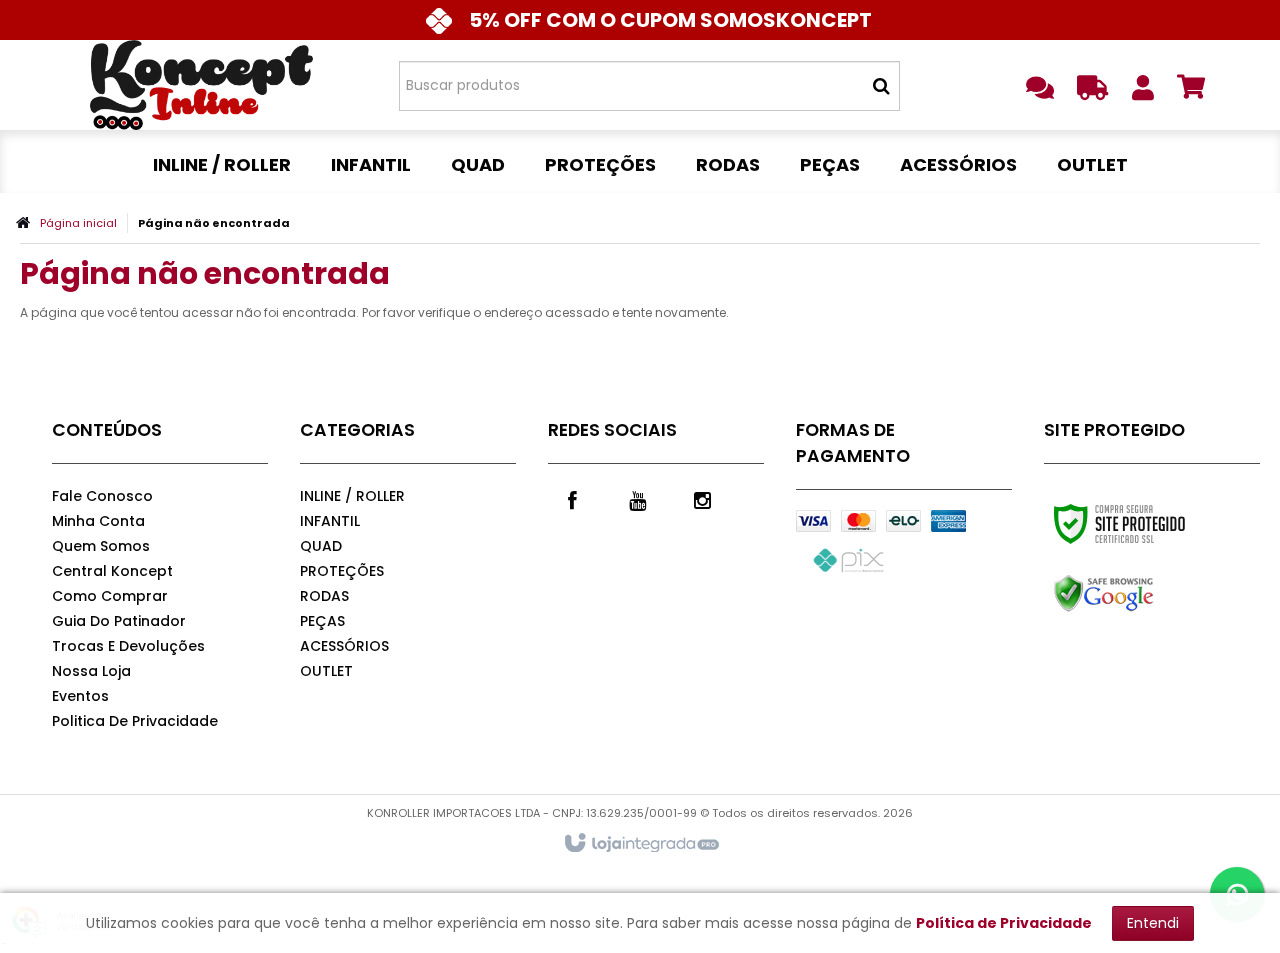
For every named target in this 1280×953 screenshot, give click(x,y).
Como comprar (110, 596)
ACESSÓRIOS (344, 646)
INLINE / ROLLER (352, 496)
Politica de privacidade (135, 721)
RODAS (324, 596)
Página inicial (78, 223)
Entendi (1153, 923)
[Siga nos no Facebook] (573, 499)
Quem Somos (101, 546)
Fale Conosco (102, 496)
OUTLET (326, 671)
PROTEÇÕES (342, 571)
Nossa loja (91, 671)
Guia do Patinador (119, 621)
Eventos (80, 696)
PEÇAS (322, 621)
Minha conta (98, 521)
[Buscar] (881, 86)
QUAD (321, 546)
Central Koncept (112, 571)
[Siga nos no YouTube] (638, 499)
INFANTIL (330, 521)
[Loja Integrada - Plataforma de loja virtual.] (640, 844)
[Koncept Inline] (201, 85)
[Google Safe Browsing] (1146, 594)
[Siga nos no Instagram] (703, 499)
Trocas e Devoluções (128, 646)
